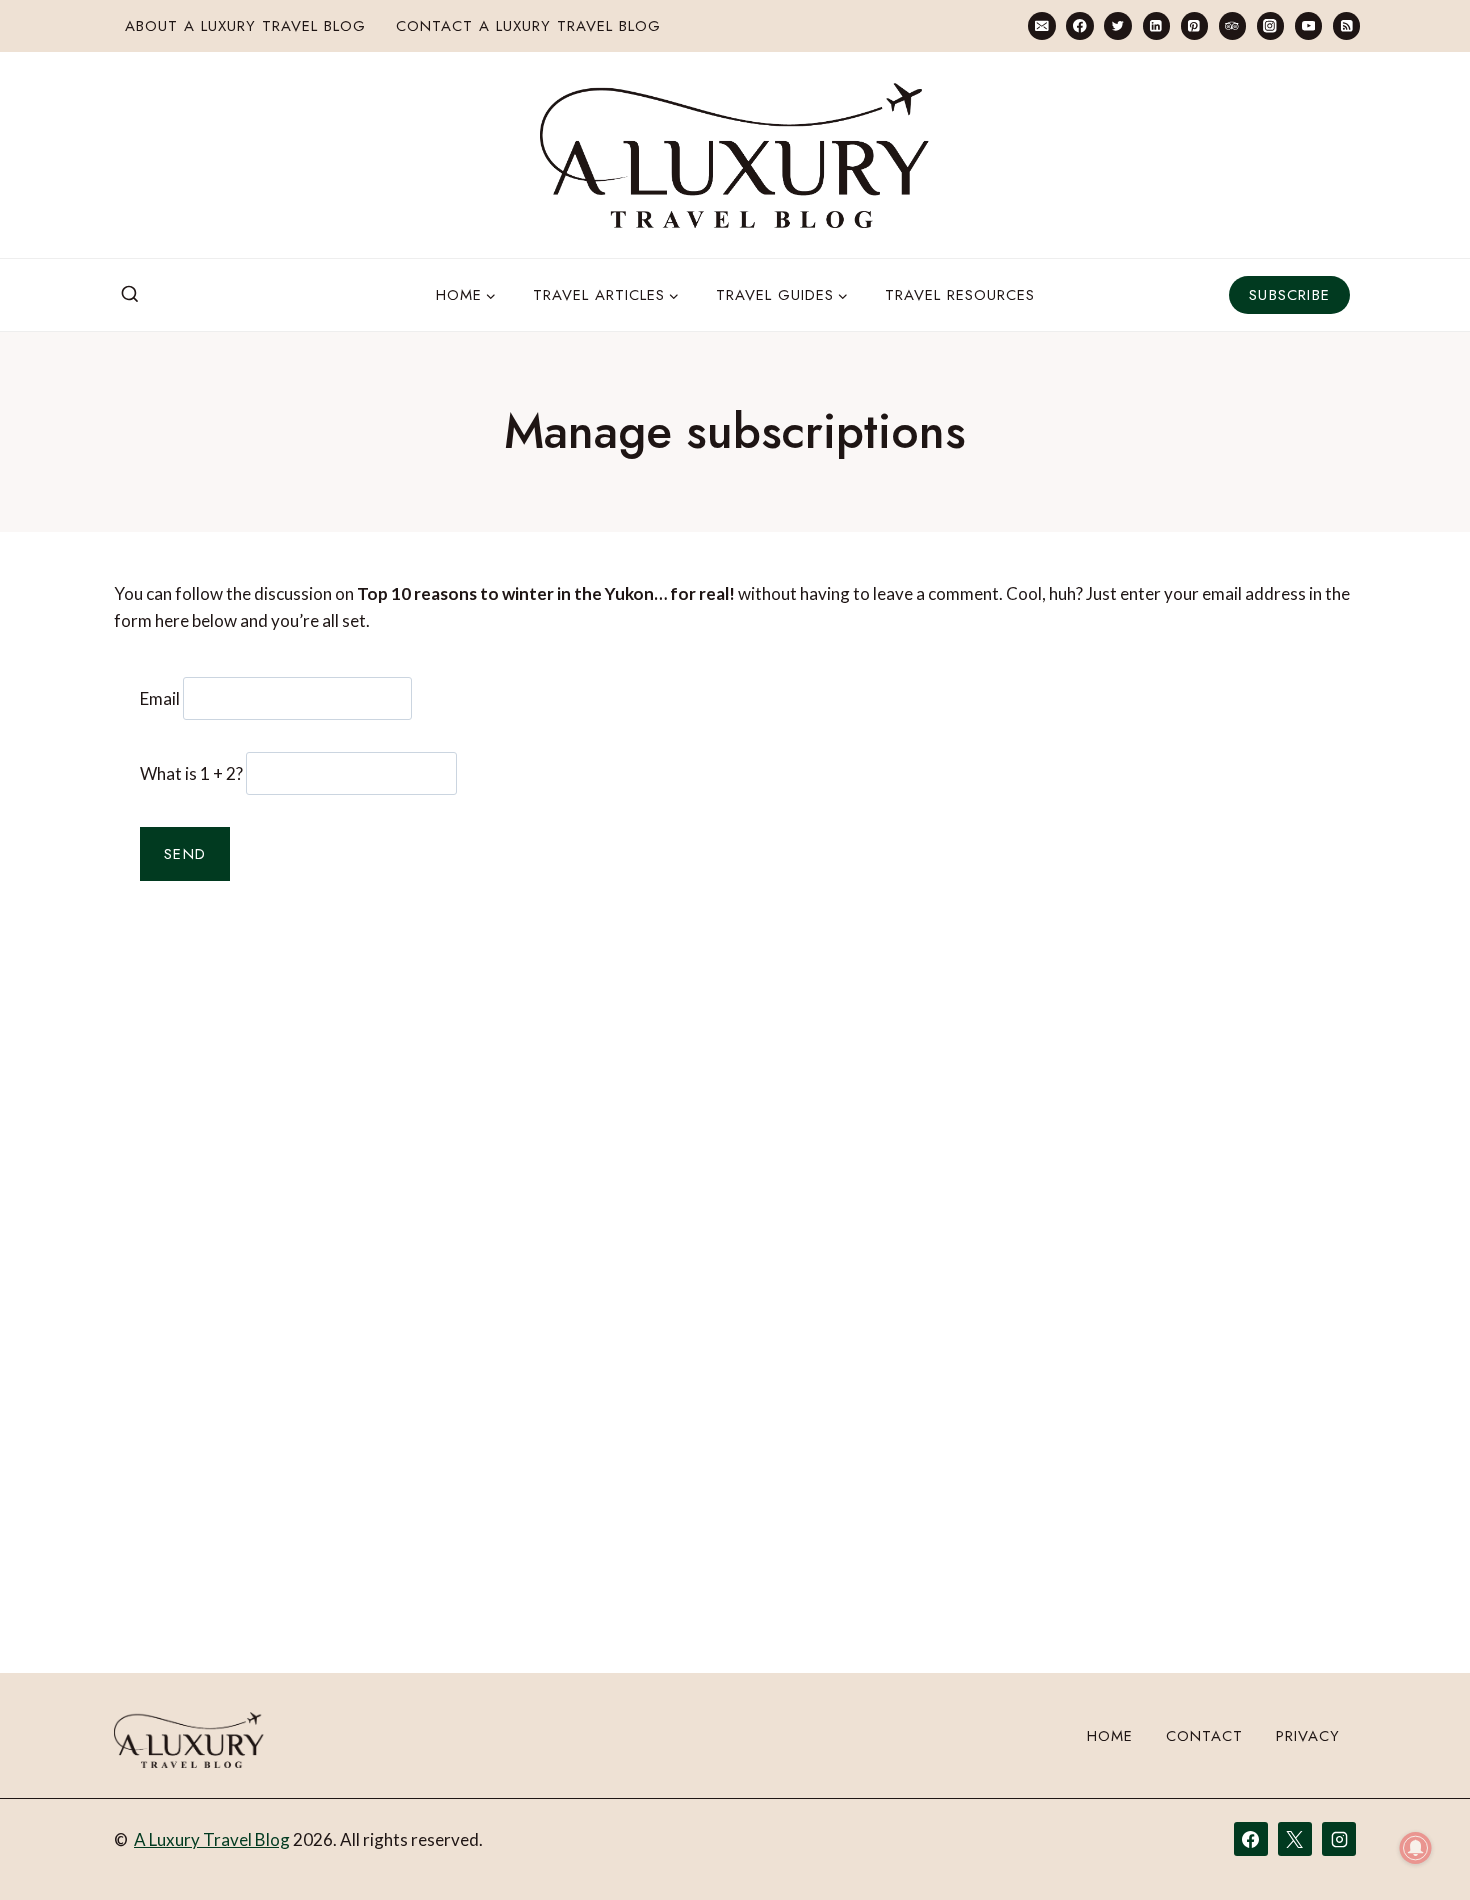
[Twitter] (1117, 25)
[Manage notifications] (1416, 1848)
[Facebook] (1079, 25)
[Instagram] (1270, 25)
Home (1110, 1736)
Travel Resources (960, 295)
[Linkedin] (1156, 25)
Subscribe (1289, 295)
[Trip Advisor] (1232, 25)
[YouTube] (1308, 25)
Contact (1204, 1736)
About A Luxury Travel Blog (245, 26)
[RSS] (1346, 25)
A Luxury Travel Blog (212, 1839)
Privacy (1308, 1736)
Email (160, 698)
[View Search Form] (130, 295)
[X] (1295, 1839)
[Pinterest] (1194, 25)
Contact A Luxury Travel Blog (528, 26)
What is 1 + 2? (191, 773)
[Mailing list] (1041, 25)
